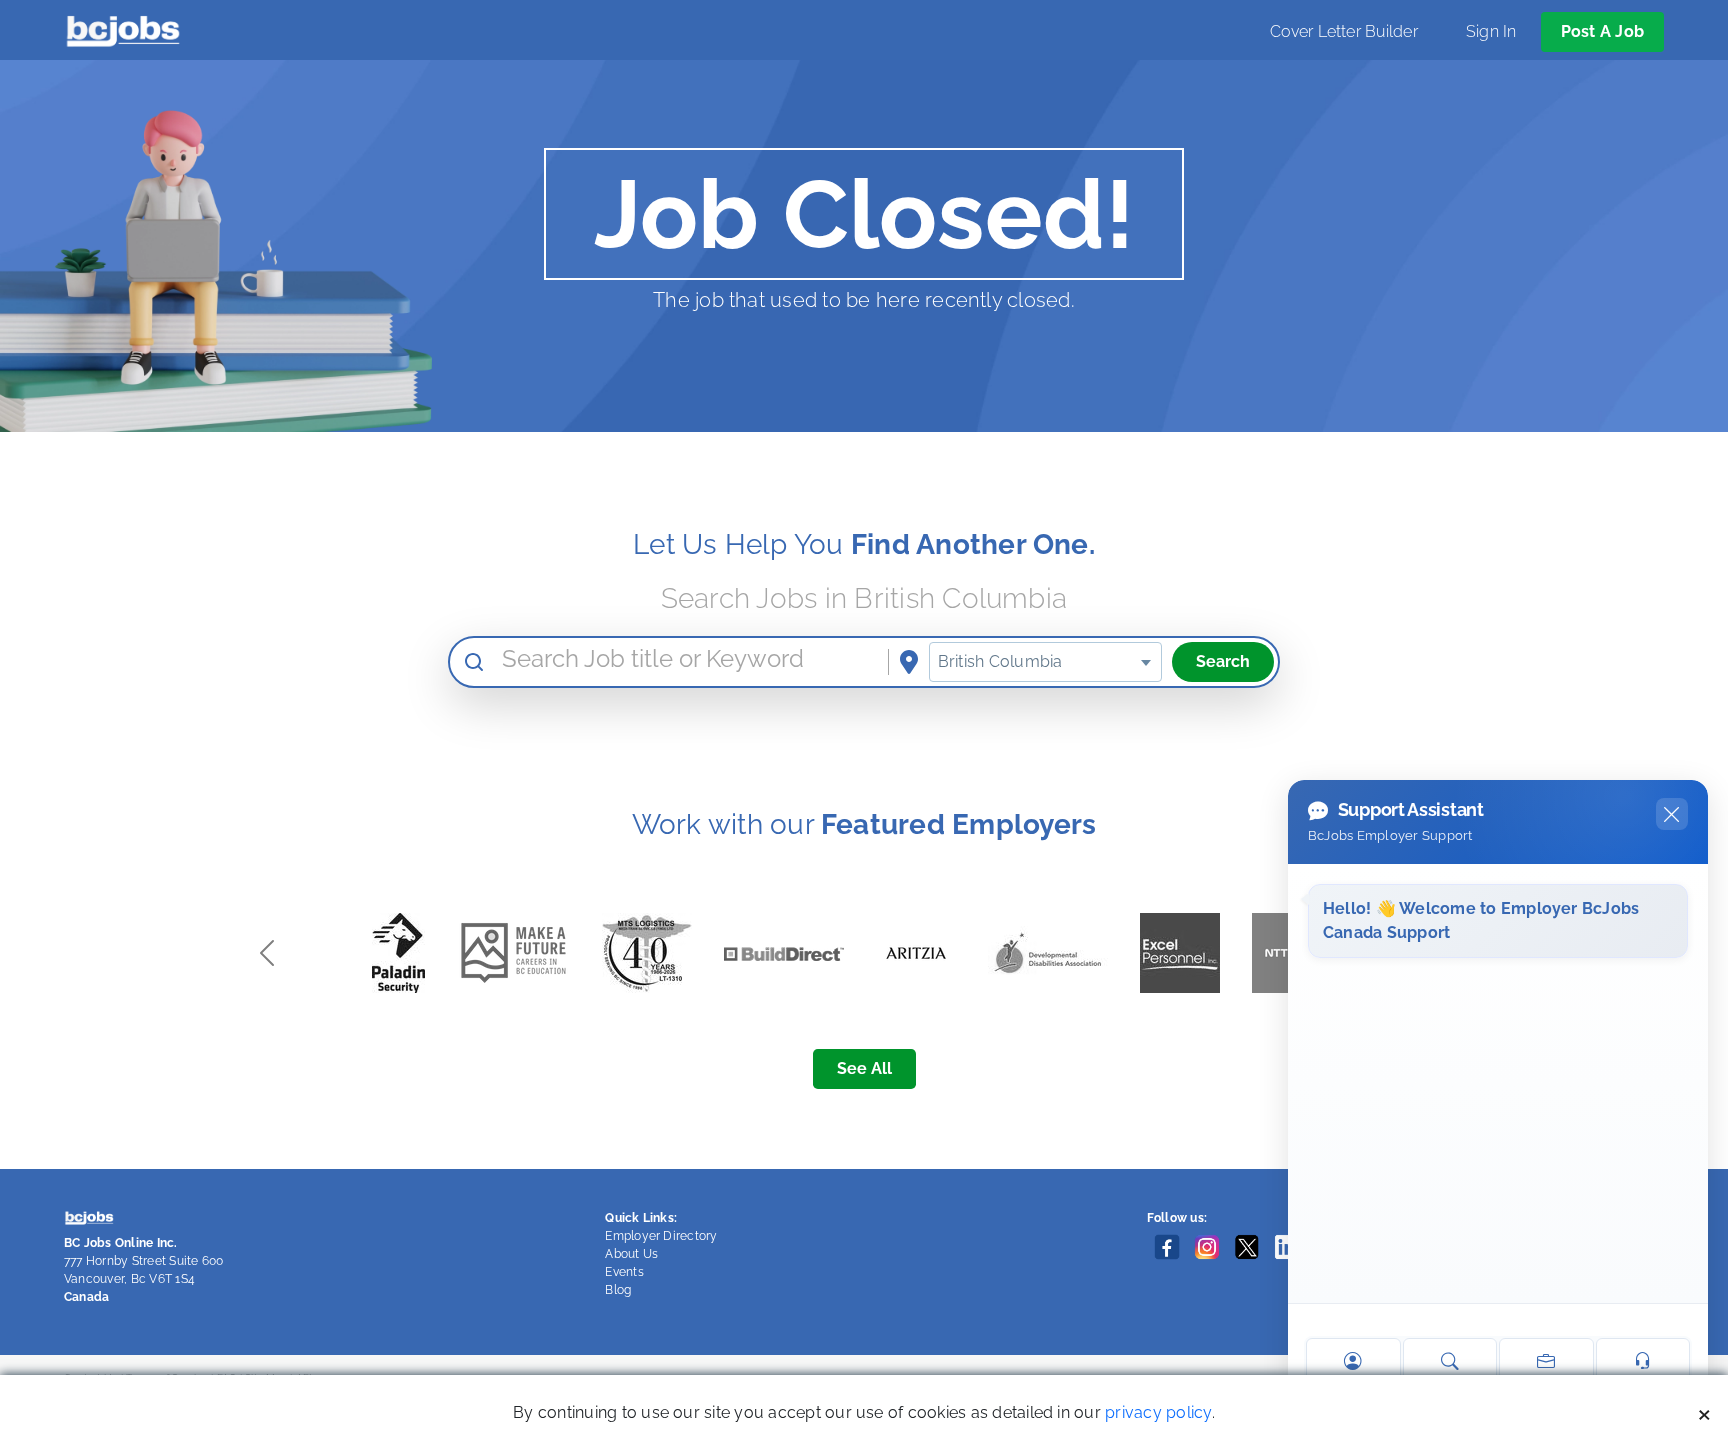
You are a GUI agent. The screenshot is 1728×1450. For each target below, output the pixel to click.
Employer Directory (661, 1236)
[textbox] (1045, 662)
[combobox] (1045, 662)
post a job (1602, 31)
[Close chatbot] (1672, 814)
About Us (631, 1254)
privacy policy (1158, 1412)
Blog (618, 1290)
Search (1223, 661)
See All (864, 1068)
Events (624, 1272)
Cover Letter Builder (1344, 31)
